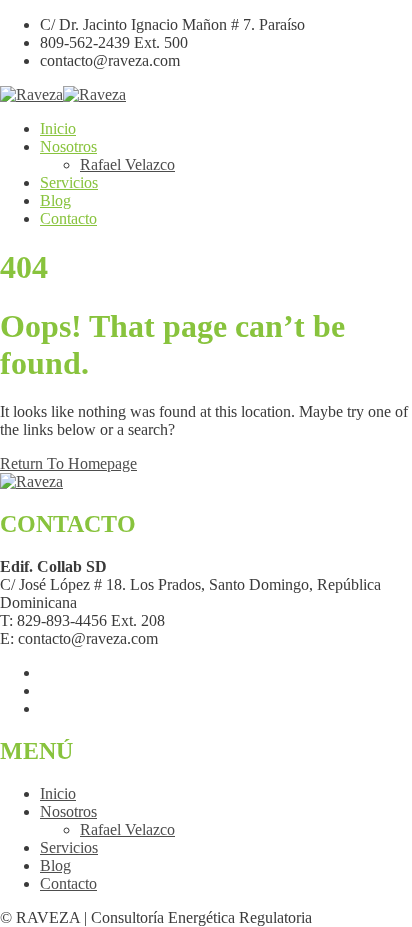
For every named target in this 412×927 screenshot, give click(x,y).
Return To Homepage (68, 463)
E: (7, 638)
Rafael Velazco (127, 164)
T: (6, 620)
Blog (55, 200)
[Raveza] (31, 94)
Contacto (68, 218)
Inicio (58, 128)
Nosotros (68, 146)
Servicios (69, 182)
